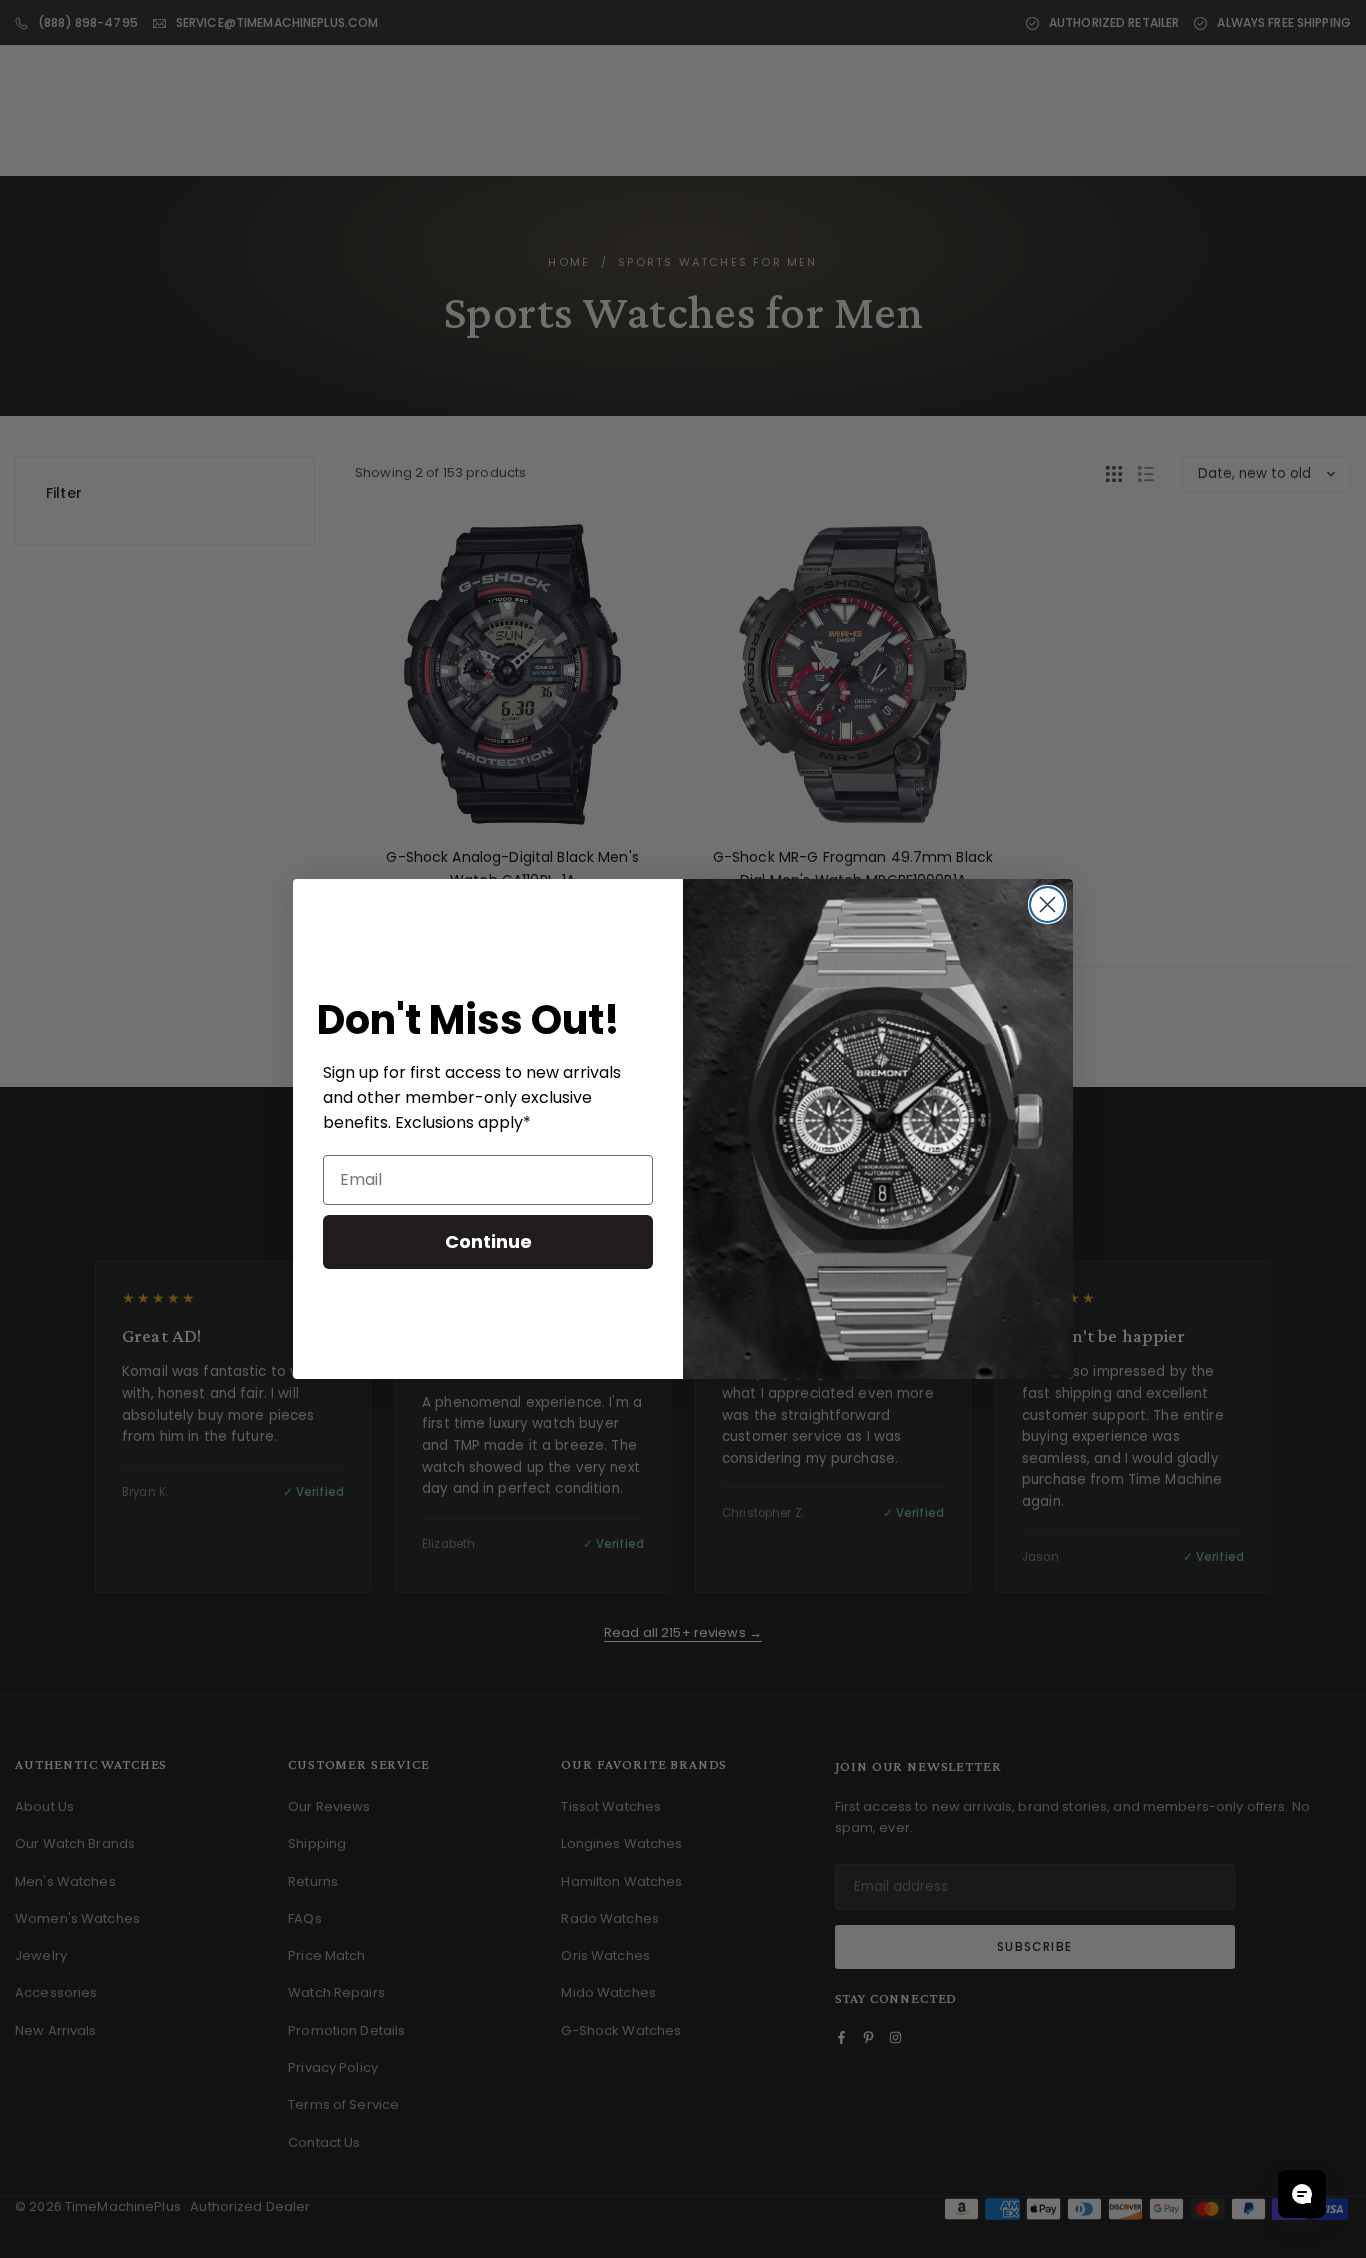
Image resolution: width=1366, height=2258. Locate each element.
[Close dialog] (1047, 904)
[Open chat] (1302, 2194)
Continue (488, 1241)
